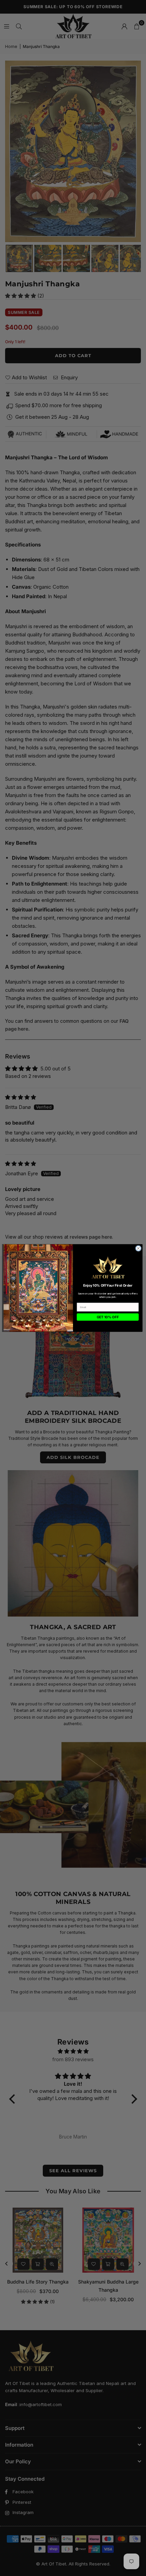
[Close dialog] (139, 1249)
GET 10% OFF (108, 1317)
